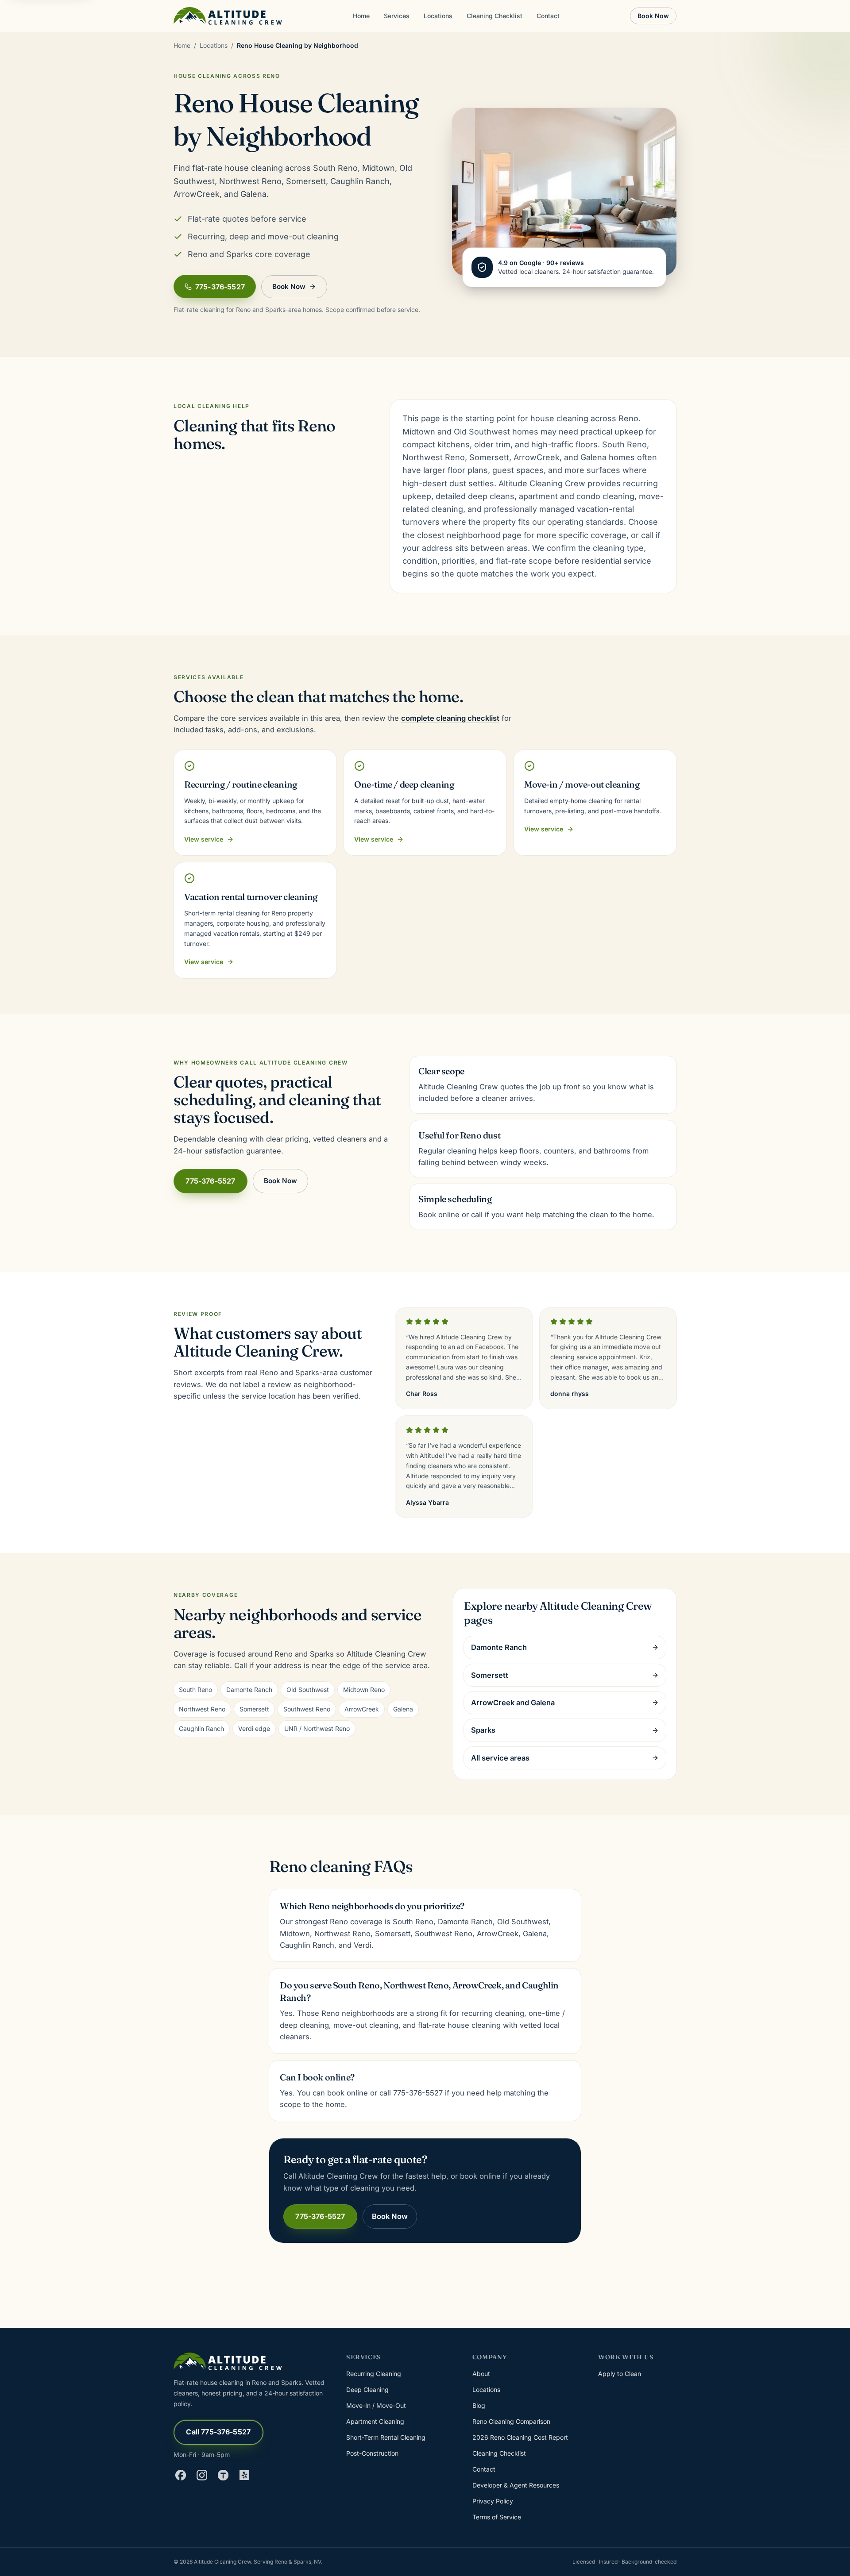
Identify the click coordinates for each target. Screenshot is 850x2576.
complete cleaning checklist (450, 718)
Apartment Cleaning (375, 2421)
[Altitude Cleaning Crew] (228, 16)
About (481, 2374)
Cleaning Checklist (495, 16)
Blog (479, 2405)
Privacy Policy (493, 2501)
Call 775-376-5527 (218, 2432)
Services (397, 16)
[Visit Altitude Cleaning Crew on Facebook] (181, 2475)
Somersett (490, 1675)
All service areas (500, 1758)
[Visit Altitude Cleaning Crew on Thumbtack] (223, 2475)
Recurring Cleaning (374, 2374)
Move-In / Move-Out (376, 2405)
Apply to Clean (620, 2374)
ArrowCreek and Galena (513, 1703)
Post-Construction (372, 2453)
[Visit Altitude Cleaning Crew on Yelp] (244, 2475)
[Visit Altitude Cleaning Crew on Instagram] (202, 2475)
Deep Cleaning (367, 2390)
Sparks (483, 1730)
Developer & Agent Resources (516, 2485)
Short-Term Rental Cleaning (386, 2437)
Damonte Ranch (499, 1647)
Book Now (653, 16)
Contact (548, 16)
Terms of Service (497, 2517)
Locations (438, 16)
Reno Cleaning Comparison (511, 2421)
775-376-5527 (220, 287)
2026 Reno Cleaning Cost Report (520, 2437)
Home (361, 16)
